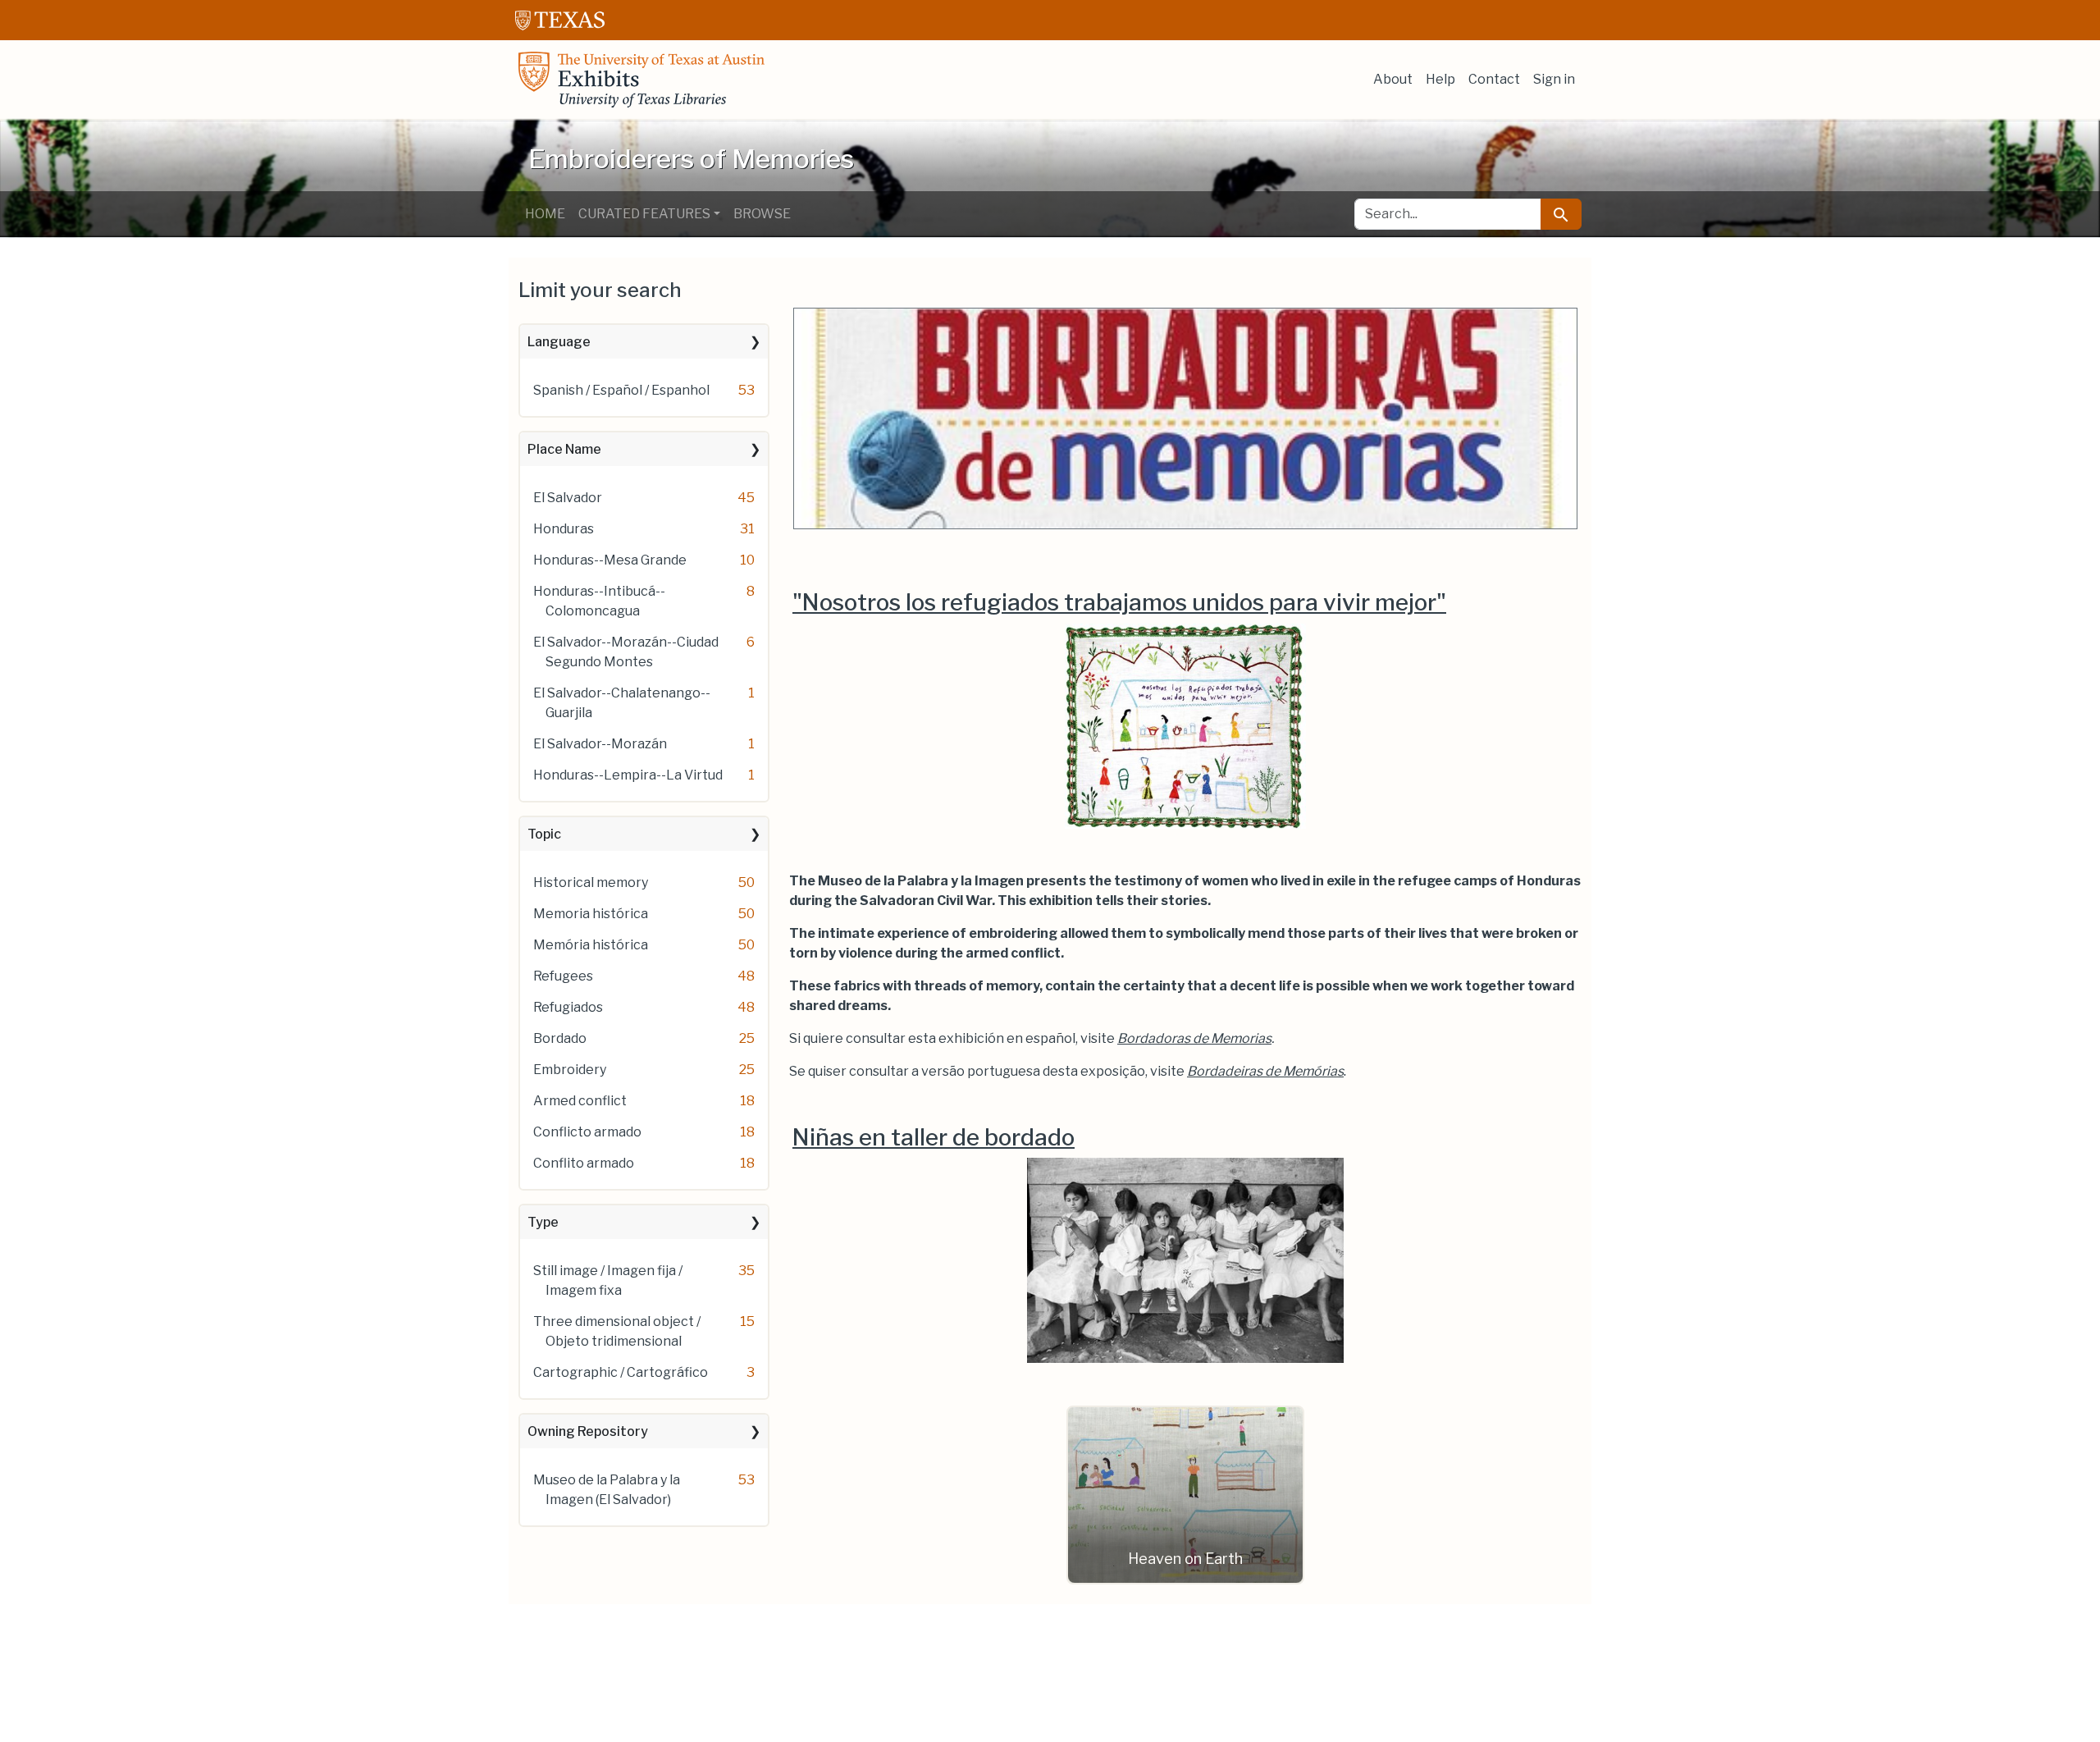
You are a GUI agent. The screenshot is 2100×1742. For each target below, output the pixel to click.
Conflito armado (584, 1163)
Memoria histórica (591, 914)
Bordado (560, 1038)
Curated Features (644, 214)
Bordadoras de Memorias (1194, 1038)
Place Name (564, 449)
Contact (1494, 79)
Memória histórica (591, 945)
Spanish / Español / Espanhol (621, 390)
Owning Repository (588, 1431)
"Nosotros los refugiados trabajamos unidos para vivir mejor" (1119, 602)
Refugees (563, 976)
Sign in (1554, 79)
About (1393, 79)
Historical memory (591, 882)
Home (545, 214)
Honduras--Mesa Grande (610, 560)
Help (1440, 79)
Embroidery (570, 1070)
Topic (544, 834)
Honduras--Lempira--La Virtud (628, 775)
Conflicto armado (587, 1132)
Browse (762, 214)
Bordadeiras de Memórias (1265, 1071)
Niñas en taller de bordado (934, 1137)
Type (543, 1222)
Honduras (564, 529)
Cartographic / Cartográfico (621, 1372)
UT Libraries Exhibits (641, 80)
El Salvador (568, 498)
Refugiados (568, 1007)
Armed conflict (580, 1101)
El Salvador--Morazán (600, 744)
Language (559, 342)
